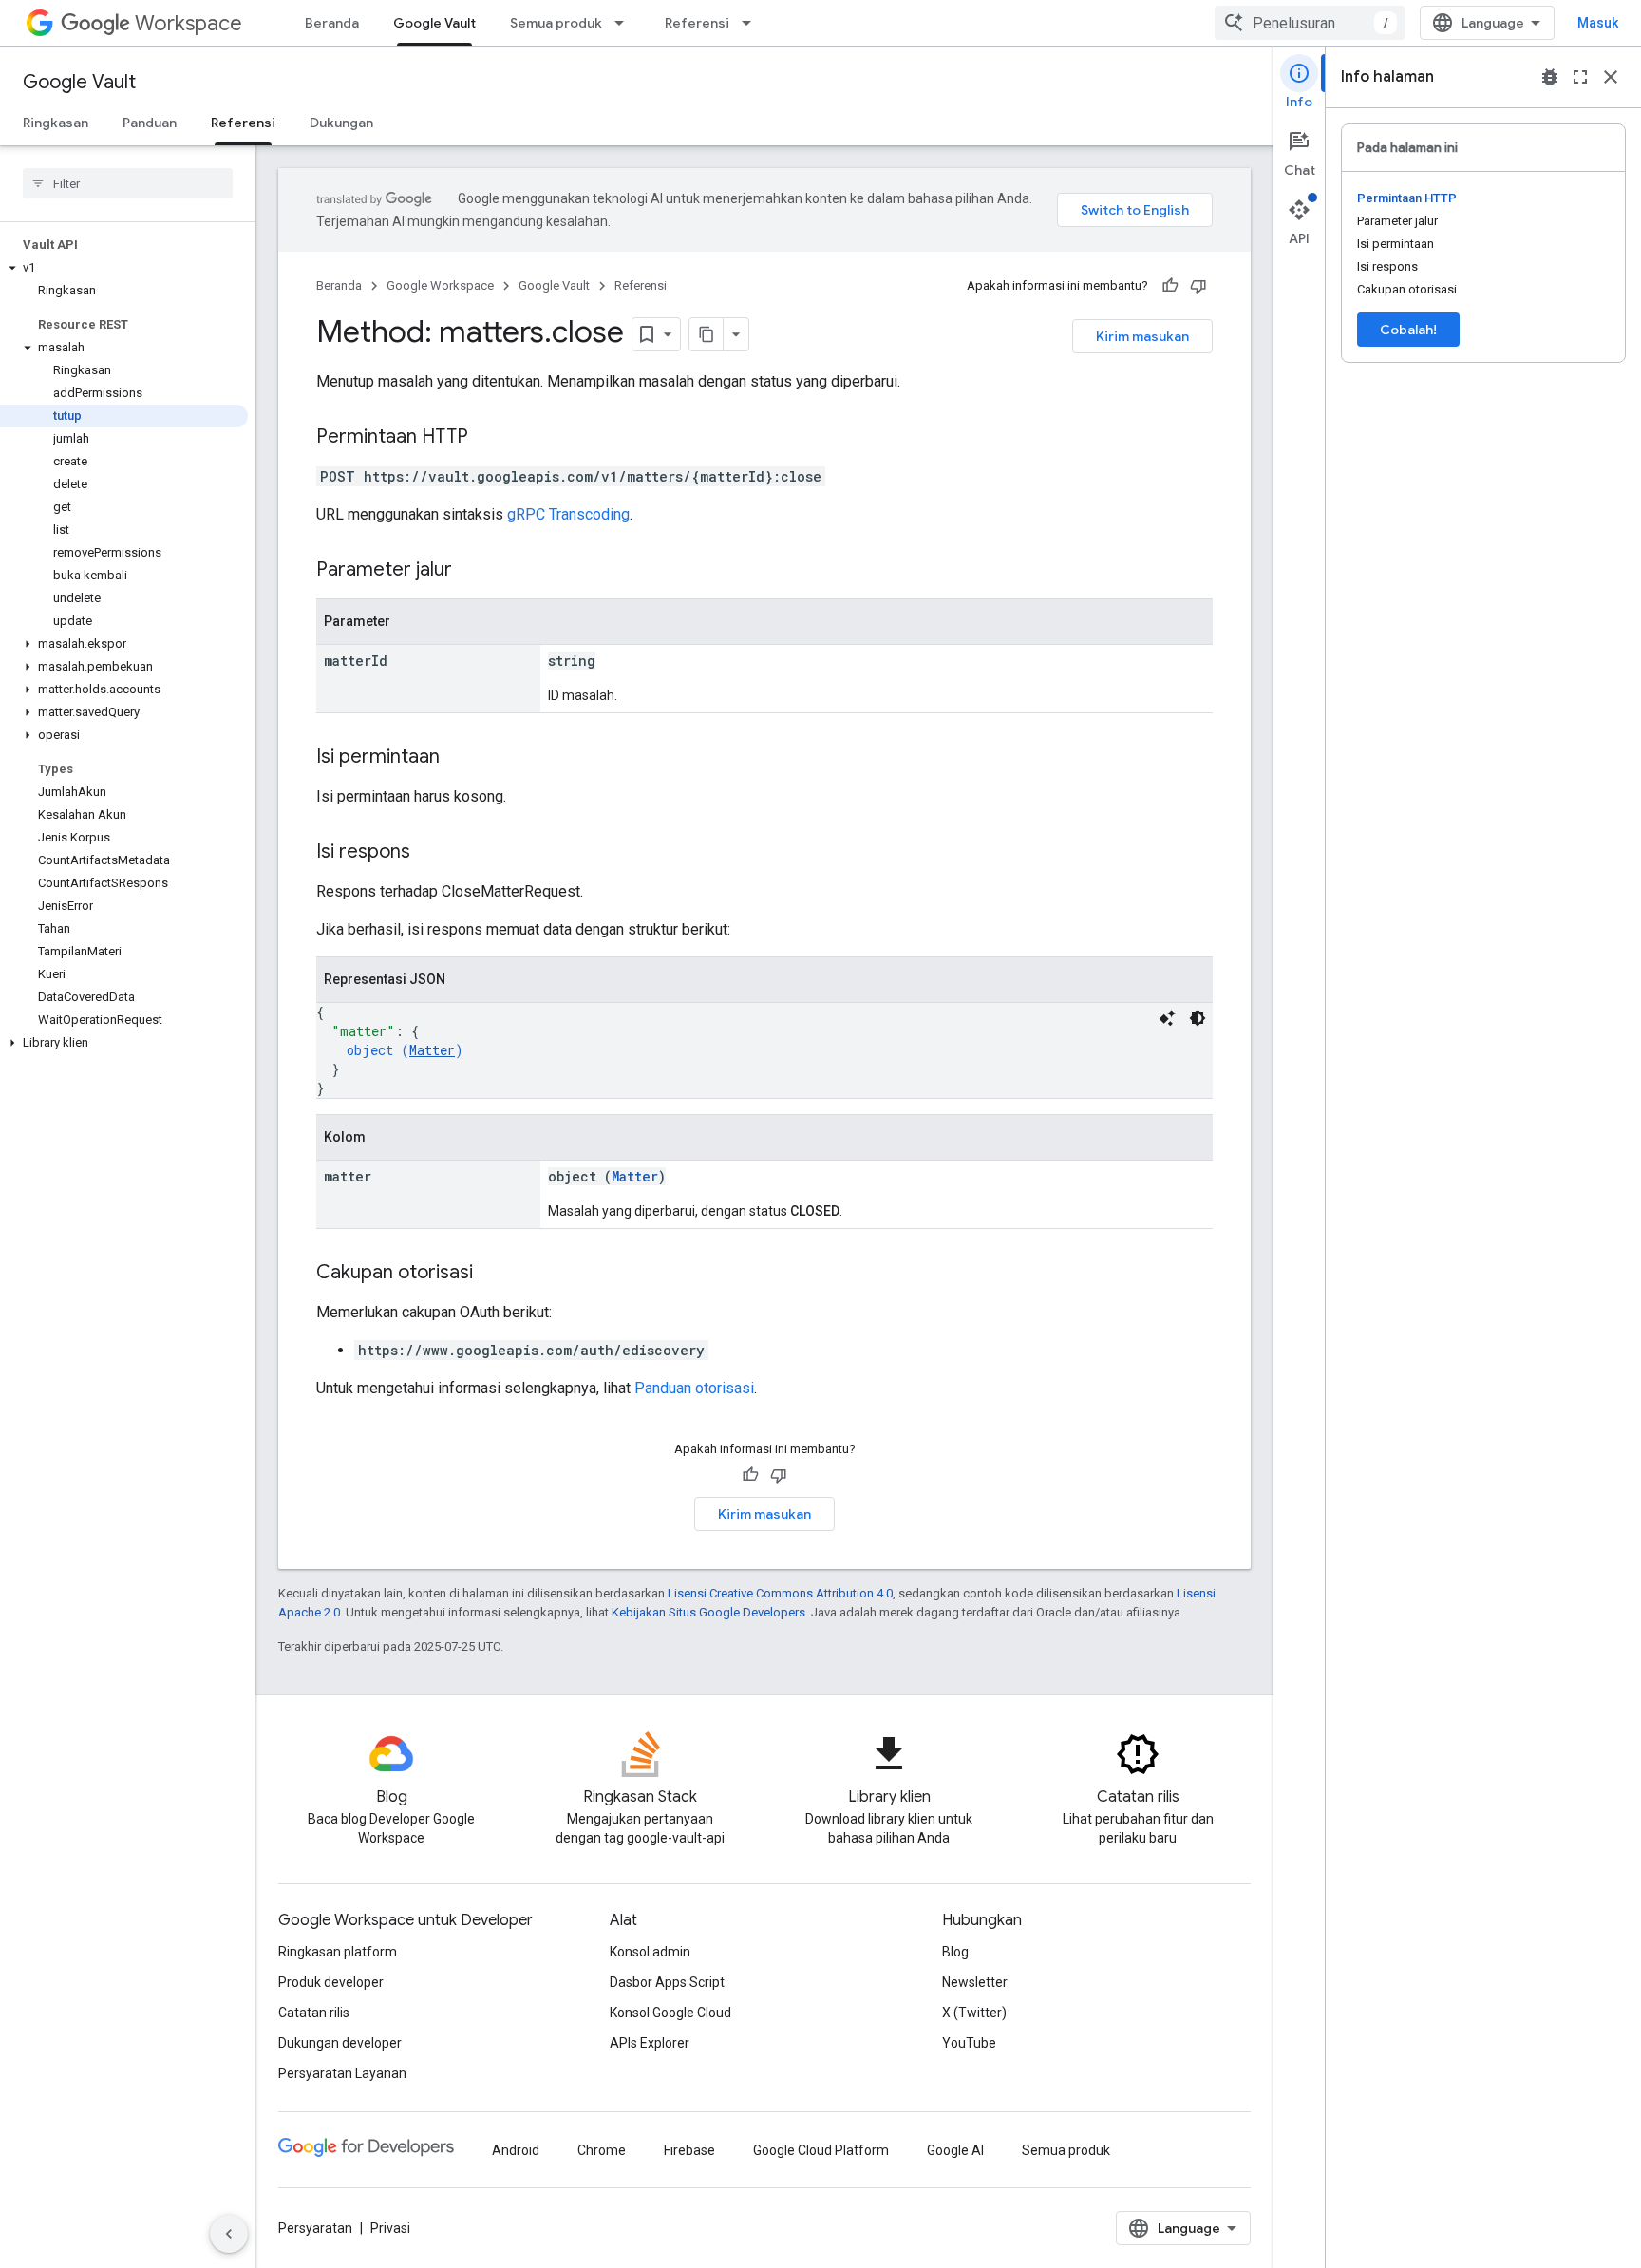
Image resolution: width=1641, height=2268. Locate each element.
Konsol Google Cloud (670, 2013)
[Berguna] (1170, 286)
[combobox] (1310, 23)
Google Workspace (440, 285)
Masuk (1598, 23)
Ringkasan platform (338, 1952)
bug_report (1550, 77)
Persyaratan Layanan (342, 2073)
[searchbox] (128, 183)
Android (516, 2150)
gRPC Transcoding (568, 514)
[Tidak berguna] (1198, 286)
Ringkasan (56, 123)
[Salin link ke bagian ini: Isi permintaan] (459, 758)
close (1611, 77)
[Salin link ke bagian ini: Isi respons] (429, 853)
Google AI (955, 2150)
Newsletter (975, 1982)
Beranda (332, 23)
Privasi (390, 2228)
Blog (955, 1952)
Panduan (150, 123)
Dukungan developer (340, 2043)
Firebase (689, 2150)
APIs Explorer (650, 2043)
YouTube (969, 2043)
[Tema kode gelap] (1198, 1018)
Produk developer (331, 1982)
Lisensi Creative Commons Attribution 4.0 (780, 1593)
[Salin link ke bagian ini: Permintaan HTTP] (487, 438)
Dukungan (341, 123)
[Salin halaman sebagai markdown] (707, 334)
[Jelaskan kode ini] (1167, 1018)
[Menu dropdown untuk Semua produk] (625, 23)
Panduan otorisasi (694, 1388)
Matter (432, 1050)
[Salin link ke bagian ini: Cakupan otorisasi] (492, 1274)
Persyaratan (315, 2228)
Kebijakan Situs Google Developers (708, 1612)
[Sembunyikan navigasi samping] (229, 2234)
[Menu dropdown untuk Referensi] (752, 23)
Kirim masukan (1142, 336)
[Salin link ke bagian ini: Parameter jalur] (471, 571)
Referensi (697, 23)
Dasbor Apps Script (667, 1982)
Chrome (602, 2150)
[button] (124, 268)
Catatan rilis (314, 2013)
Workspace (189, 23)
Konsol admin (650, 1952)
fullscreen (1580, 77)
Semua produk (556, 23)
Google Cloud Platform (821, 2150)
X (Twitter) (974, 2013)
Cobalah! (1408, 330)
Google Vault (434, 23)
